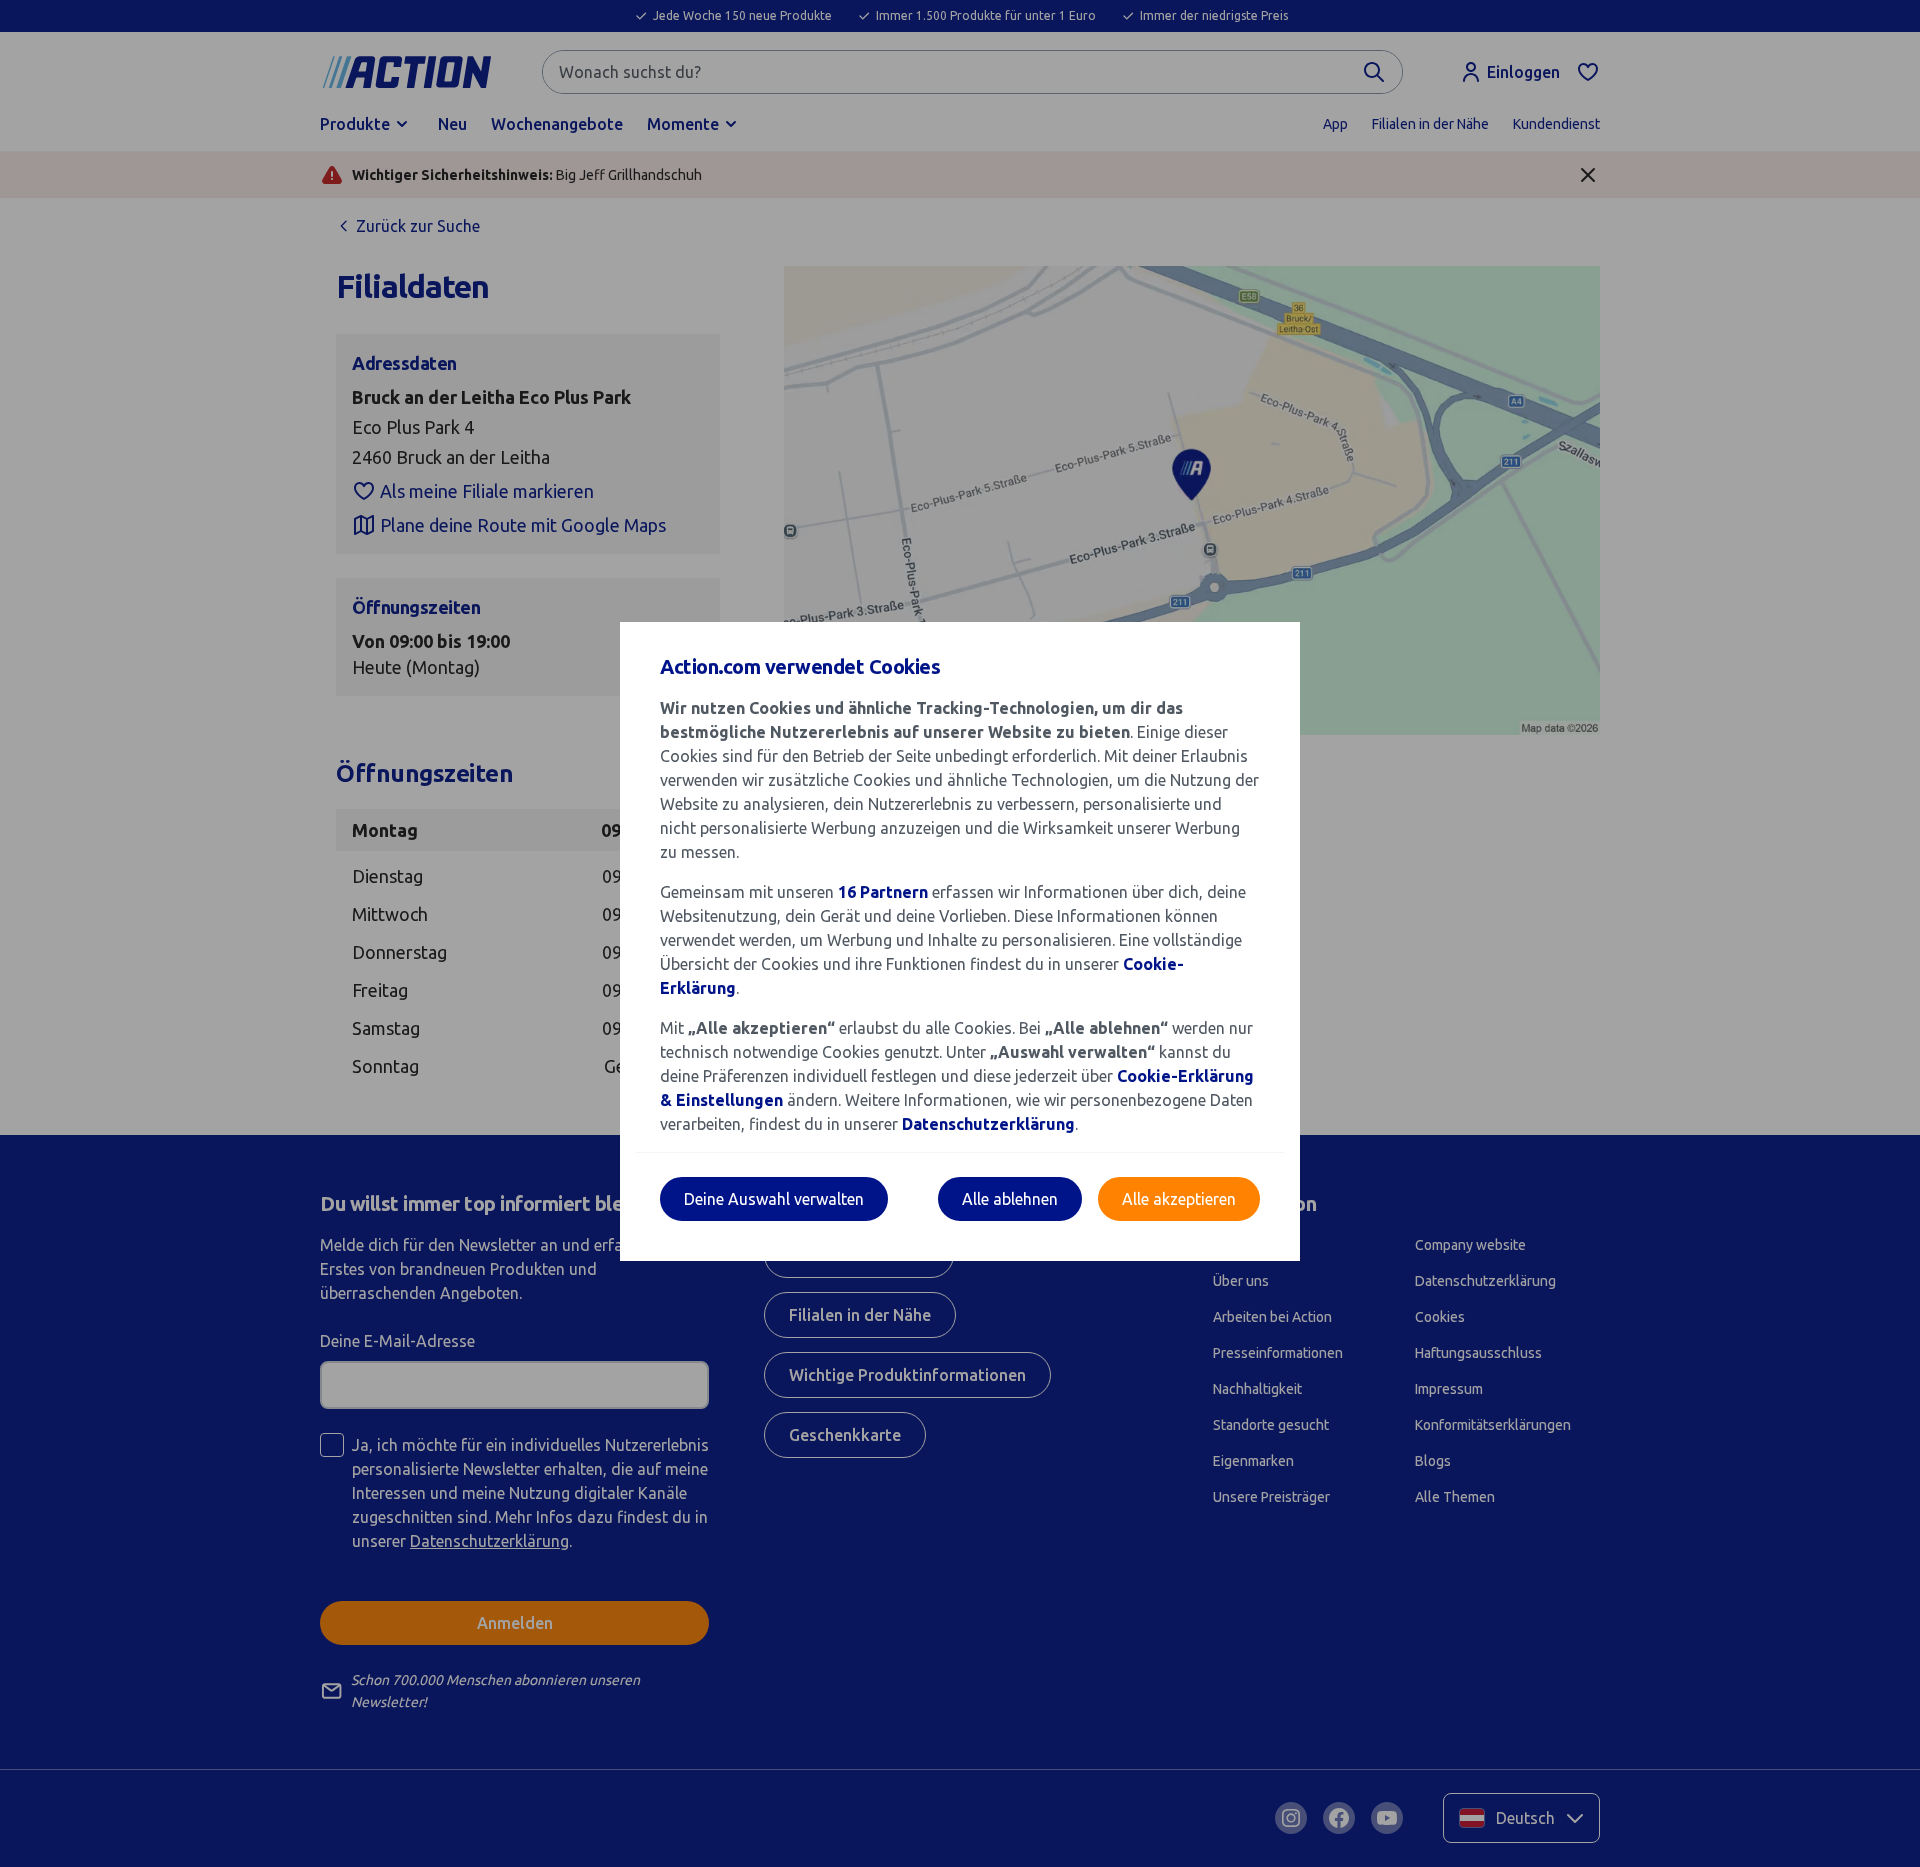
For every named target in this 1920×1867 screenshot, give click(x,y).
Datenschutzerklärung (988, 1124)
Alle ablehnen (1010, 1199)
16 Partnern (883, 892)
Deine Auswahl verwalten (774, 1199)
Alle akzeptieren (1179, 1199)
